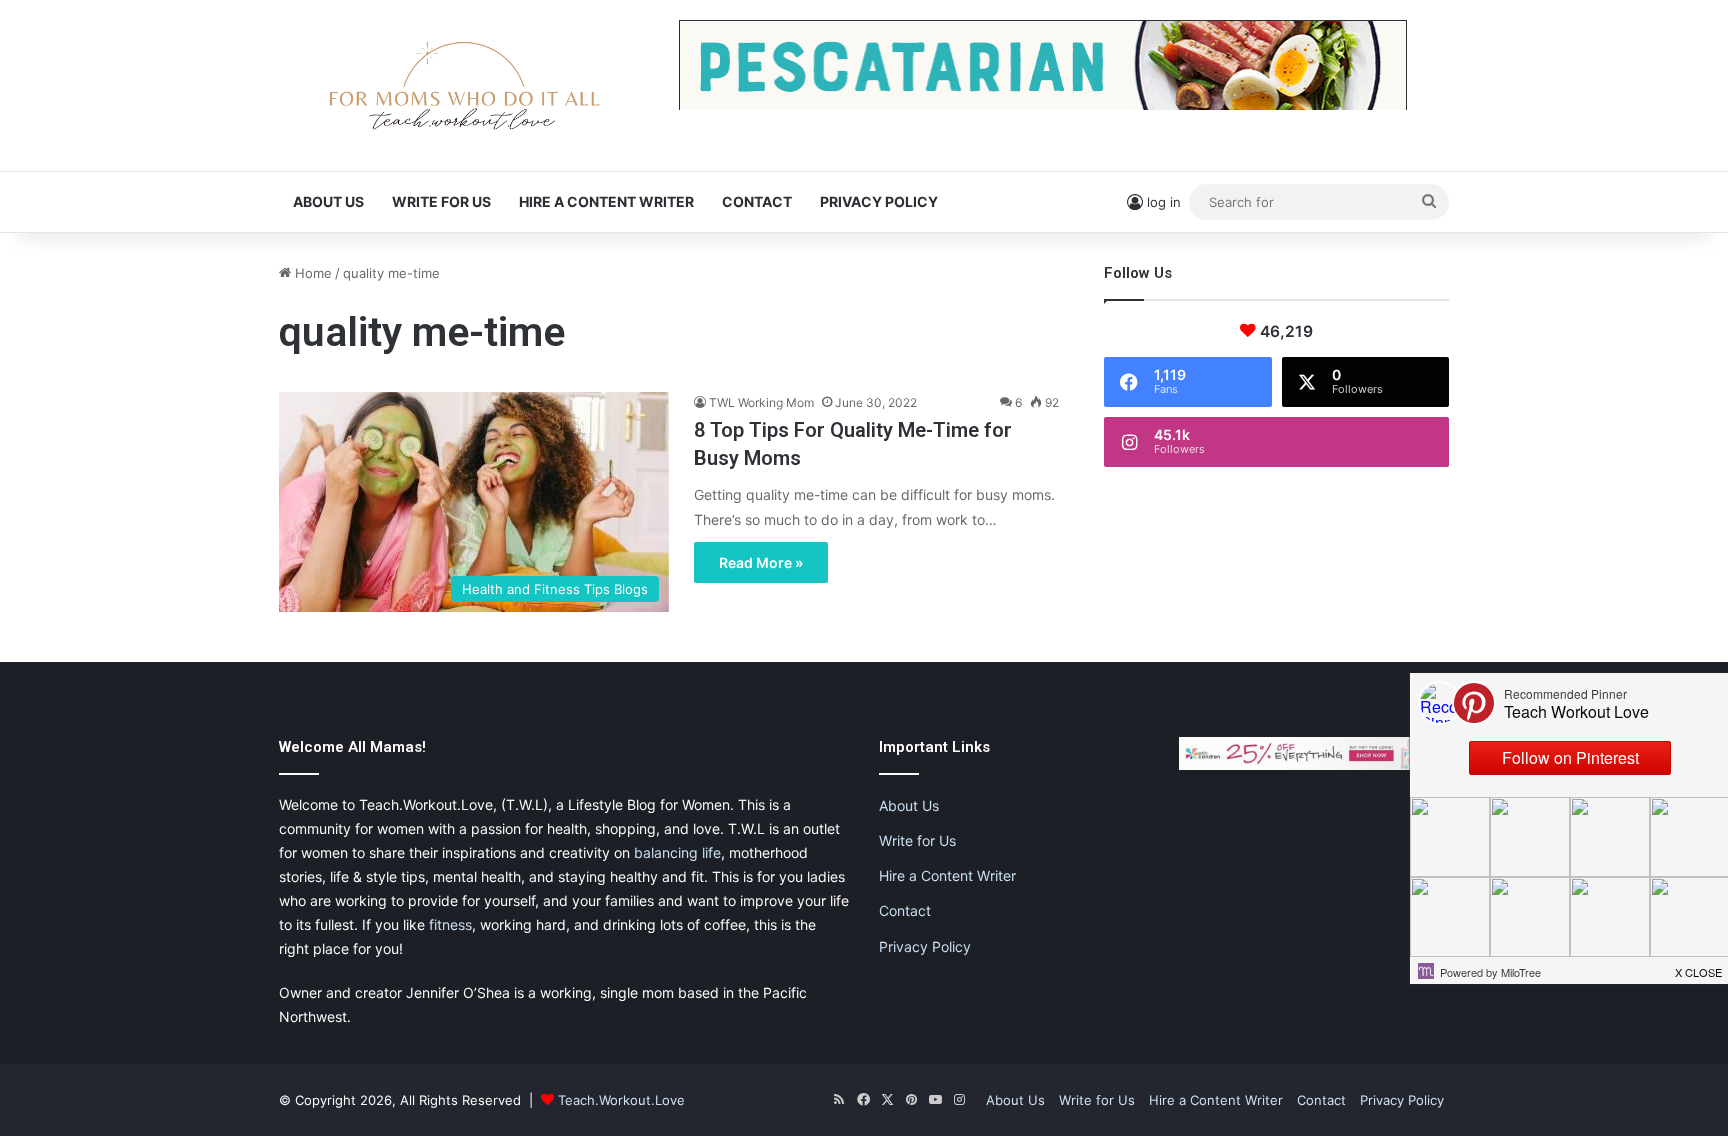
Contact (757, 201)
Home (311, 273)
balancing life (677, 852)
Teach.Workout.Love (621, 1100)
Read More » (761, 562)
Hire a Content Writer (606, 201)
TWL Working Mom (761, 402)
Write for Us (441, 201)
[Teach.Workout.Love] (464, 85)
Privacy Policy (879, 201)
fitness (450, 924)
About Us (328, 201)
